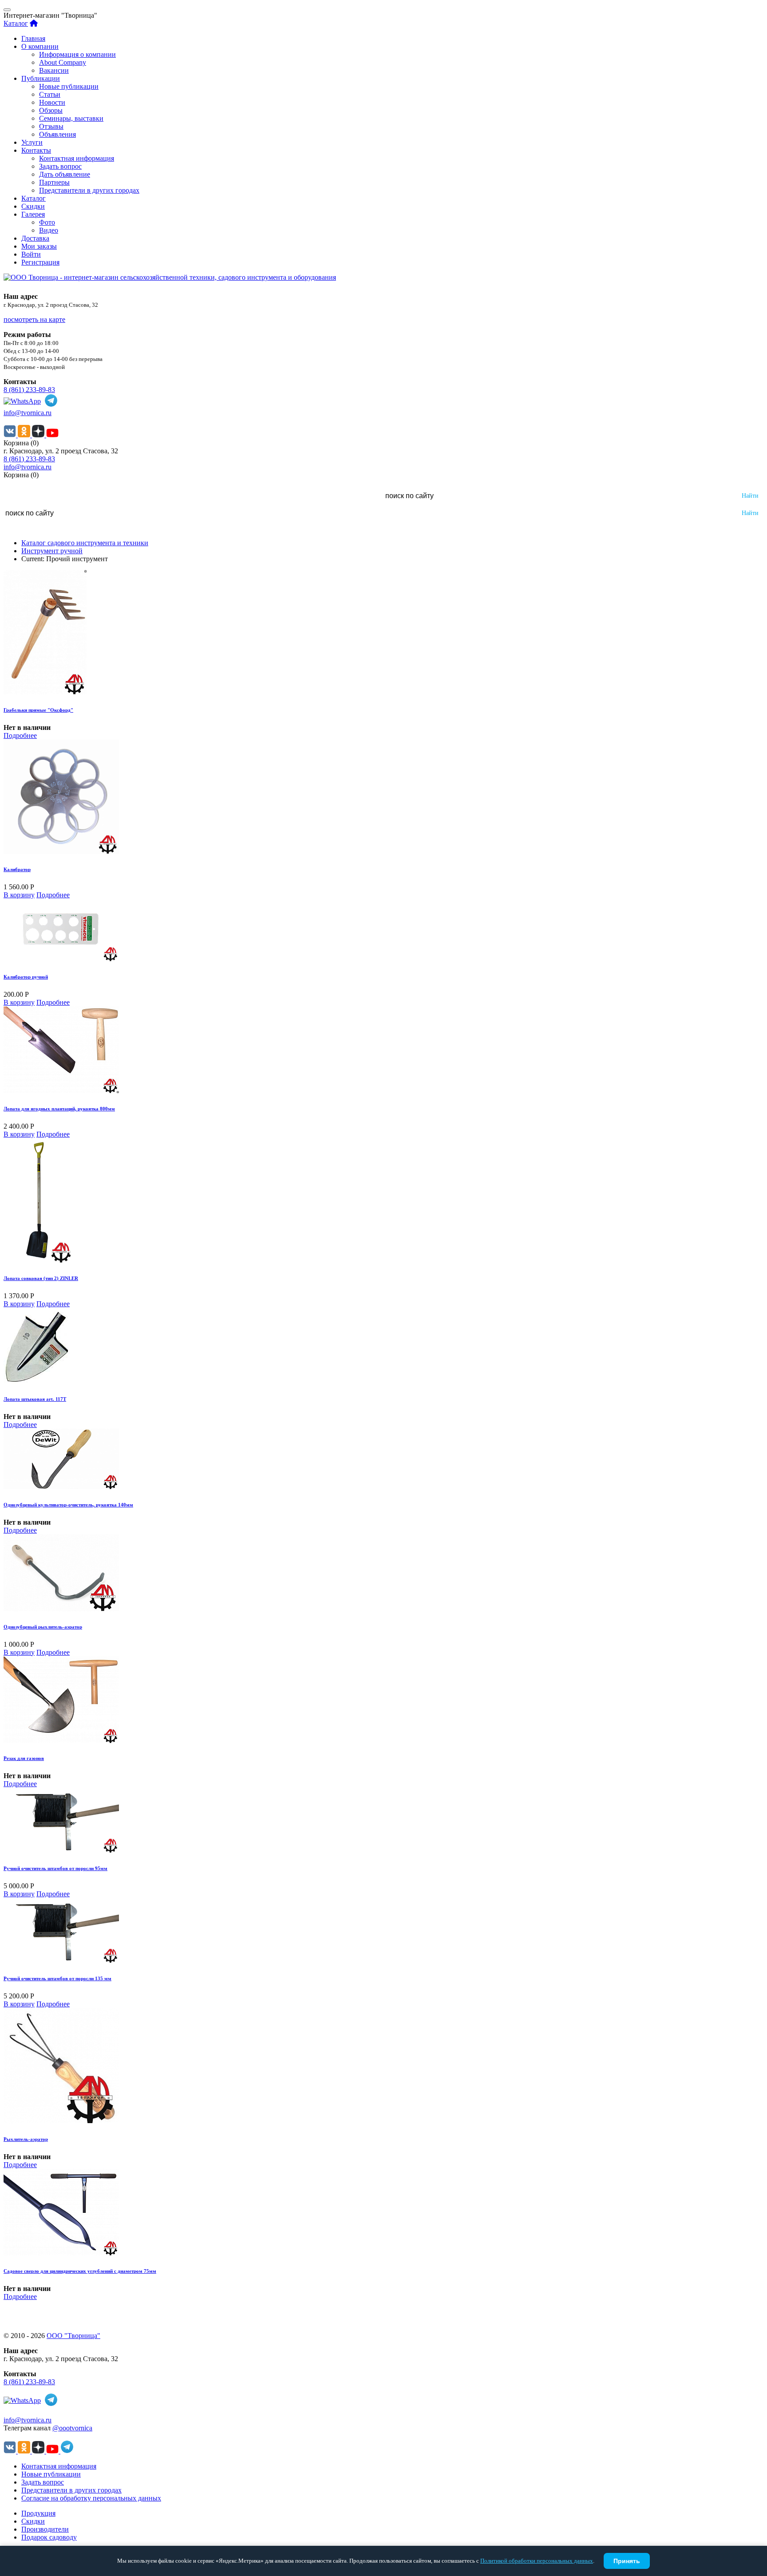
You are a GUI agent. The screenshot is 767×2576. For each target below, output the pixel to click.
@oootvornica (72, 2428)
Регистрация (40, 262)
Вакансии (54, 70)
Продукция (38, 2513)
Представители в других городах (89, 190)
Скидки (33, 206)
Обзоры (51, 110)
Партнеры (54, 182)
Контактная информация (77, 158)
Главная (33, 38)
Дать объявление (65, 174)
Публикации (41, 78)
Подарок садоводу (49, 2537)
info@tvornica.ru (28, 413)
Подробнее (20, 735)
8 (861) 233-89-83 (29, 390)
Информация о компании (77, 54)
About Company (63, 62)
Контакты (36, 150)
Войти (31, 254)
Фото (47, 222)
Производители (45, 2529)
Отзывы (51, 126)
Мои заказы (39, 246)
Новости (52, 102)
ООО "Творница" (73, 2336)
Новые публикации (69, 86)
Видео (49, 230)
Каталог (16, 23)
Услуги (32, 142)
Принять (627, 2561)
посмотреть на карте (34, 319)
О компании (40, 46)
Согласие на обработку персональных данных (91, 2498)
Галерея (33, 214)
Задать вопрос (60, 166)
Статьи (50, 94)
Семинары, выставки (71, 118)
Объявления (57, 134)
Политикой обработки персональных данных (537, 2561)
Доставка (35, 238)
